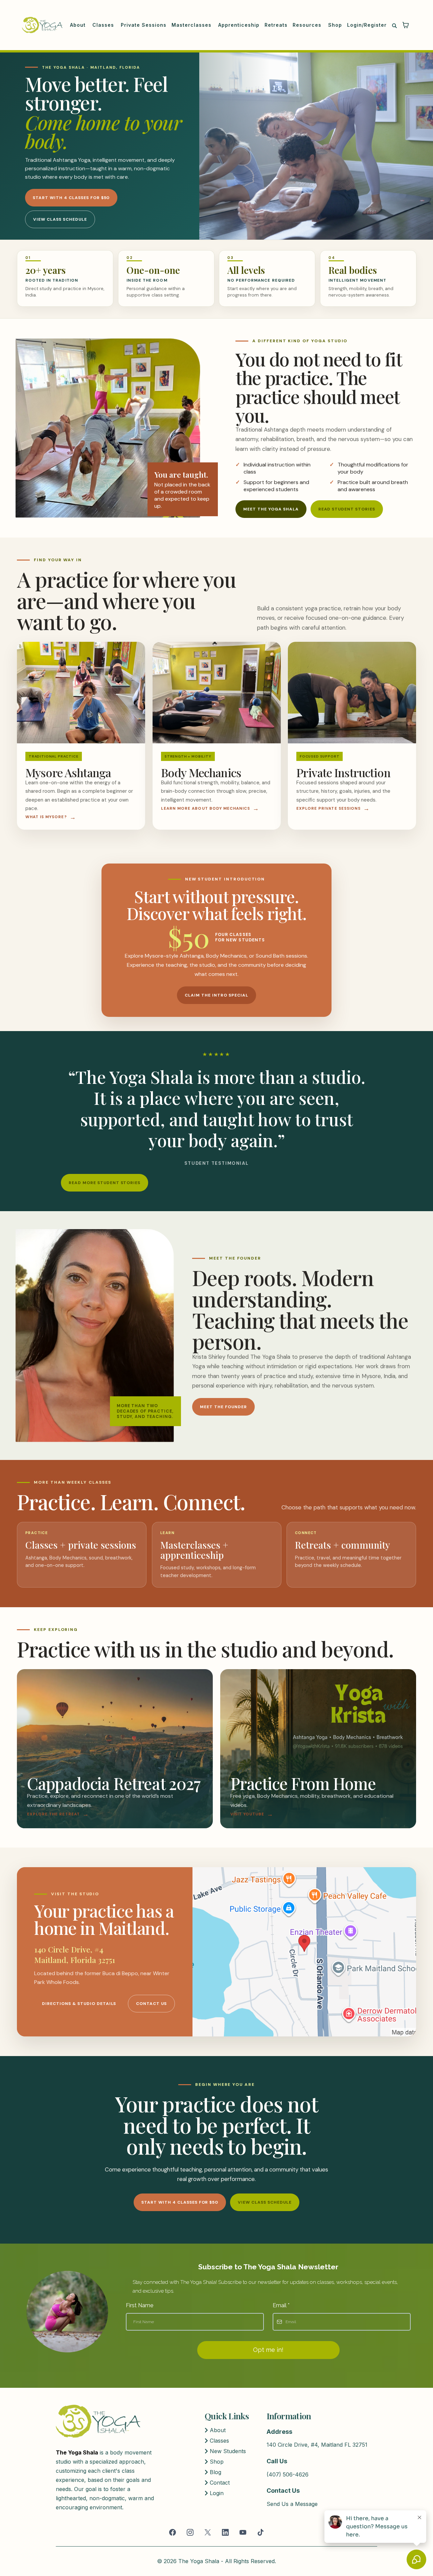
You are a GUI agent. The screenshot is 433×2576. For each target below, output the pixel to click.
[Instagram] (190, 2532)
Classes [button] (104, 25)
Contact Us (151, 2004)
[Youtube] (243, 2532)
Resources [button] (308, 25)
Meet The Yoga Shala (271, 509)
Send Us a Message (292, 2504)
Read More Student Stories (105, 1183)
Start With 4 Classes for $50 (71, 198)
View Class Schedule (60, 219)
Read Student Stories (347, 509)
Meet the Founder (223, 1407)
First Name (140, 2305)
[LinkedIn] (225, 2532)
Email (281, 2305)
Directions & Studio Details (79, 2004)
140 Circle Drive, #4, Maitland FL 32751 (317, 2445)
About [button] (79, 25)
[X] (208, 2532)
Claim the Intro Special (216, 995)
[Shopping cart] (406, 25)
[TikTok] (260, 2532)
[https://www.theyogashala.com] (42, 25)
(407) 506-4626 (288, 2474)
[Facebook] (173, 2532)
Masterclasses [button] (192, 25)
